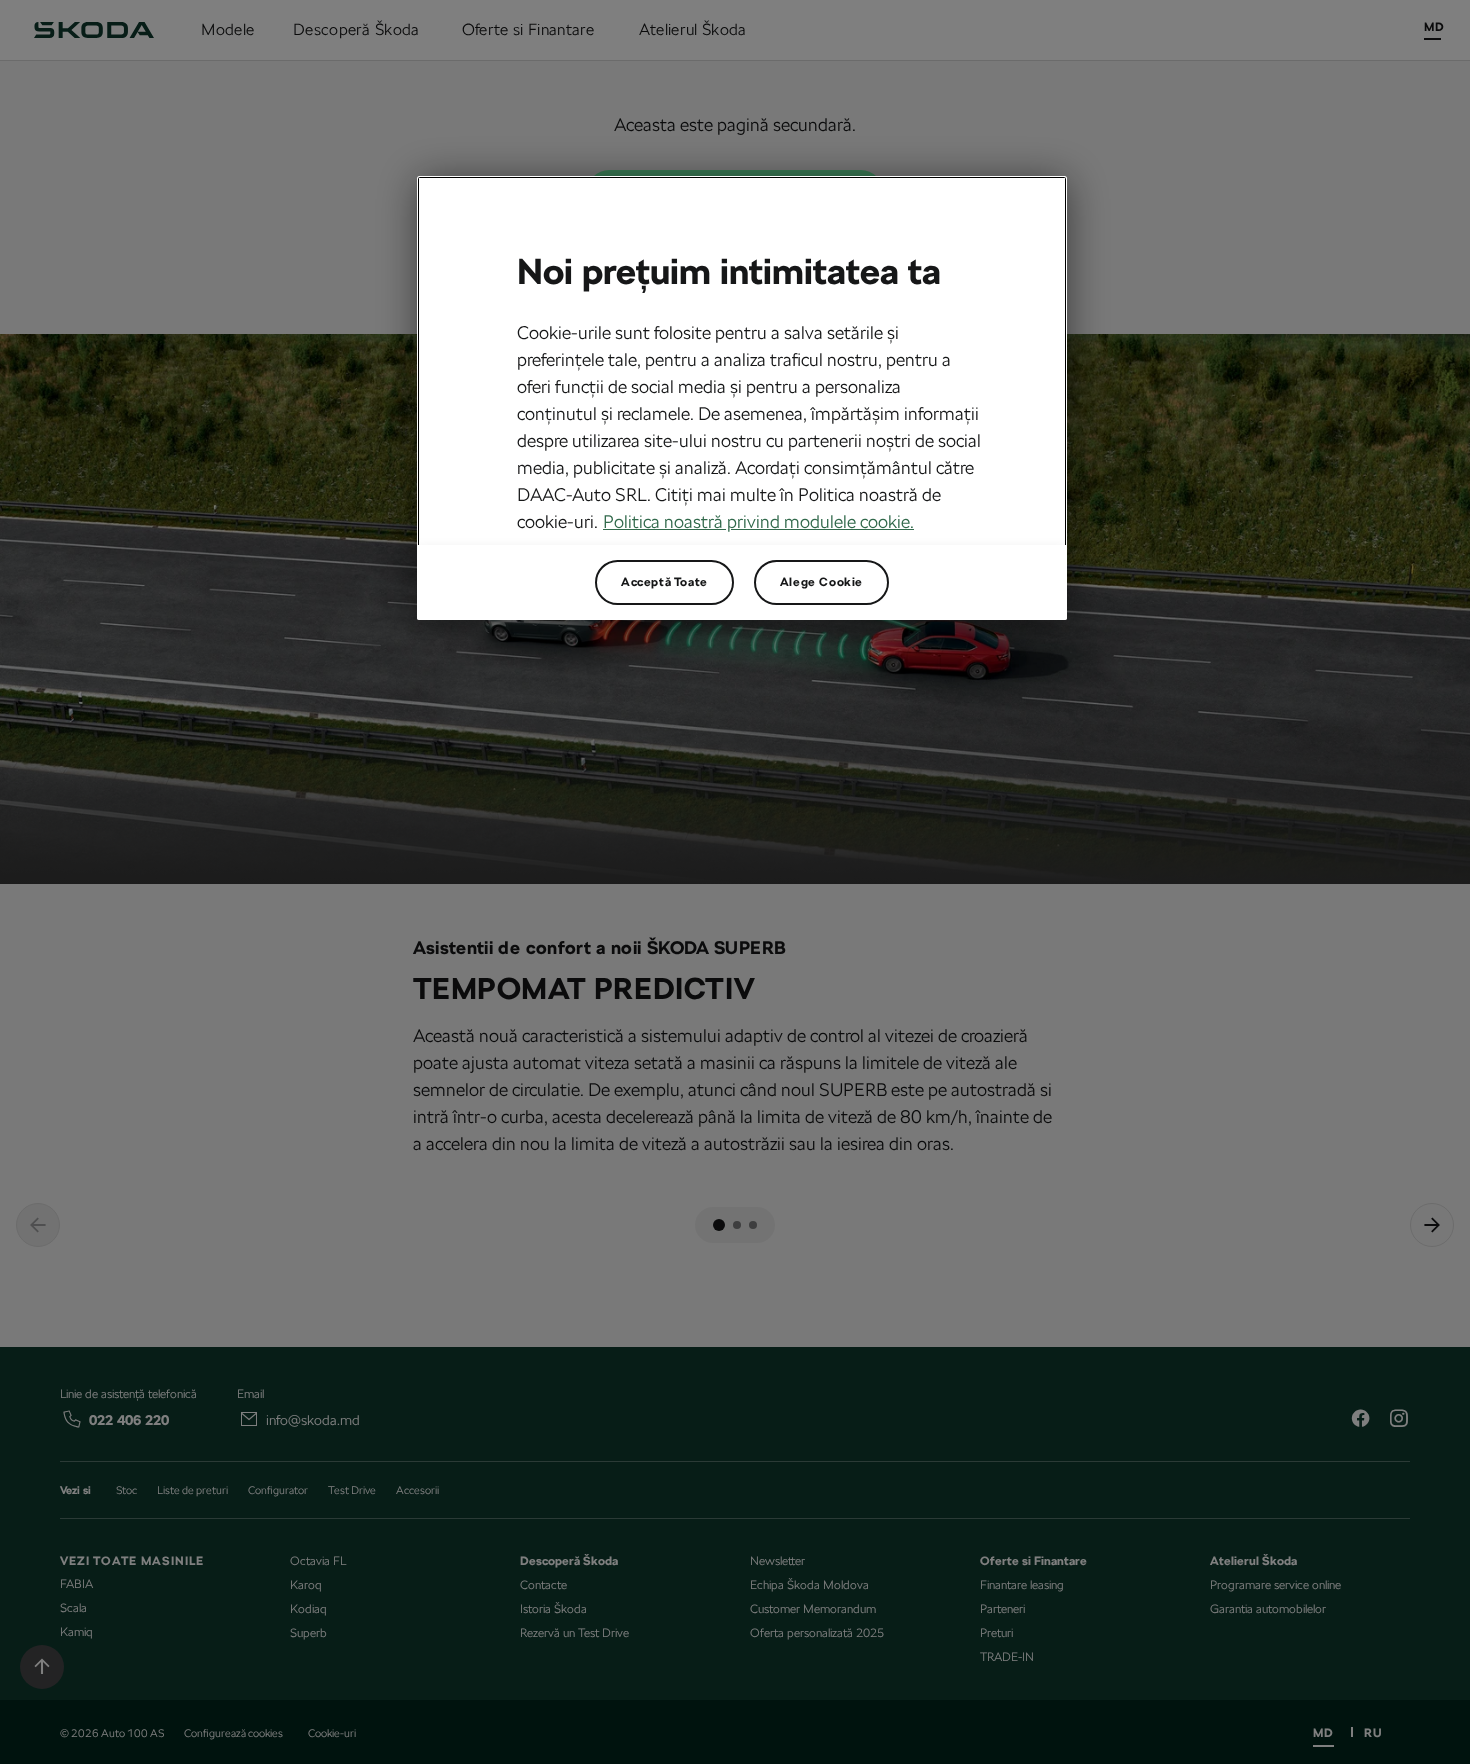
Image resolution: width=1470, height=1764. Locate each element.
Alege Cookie (821, 582)
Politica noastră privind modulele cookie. (758, 521)
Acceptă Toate (664, 582)
